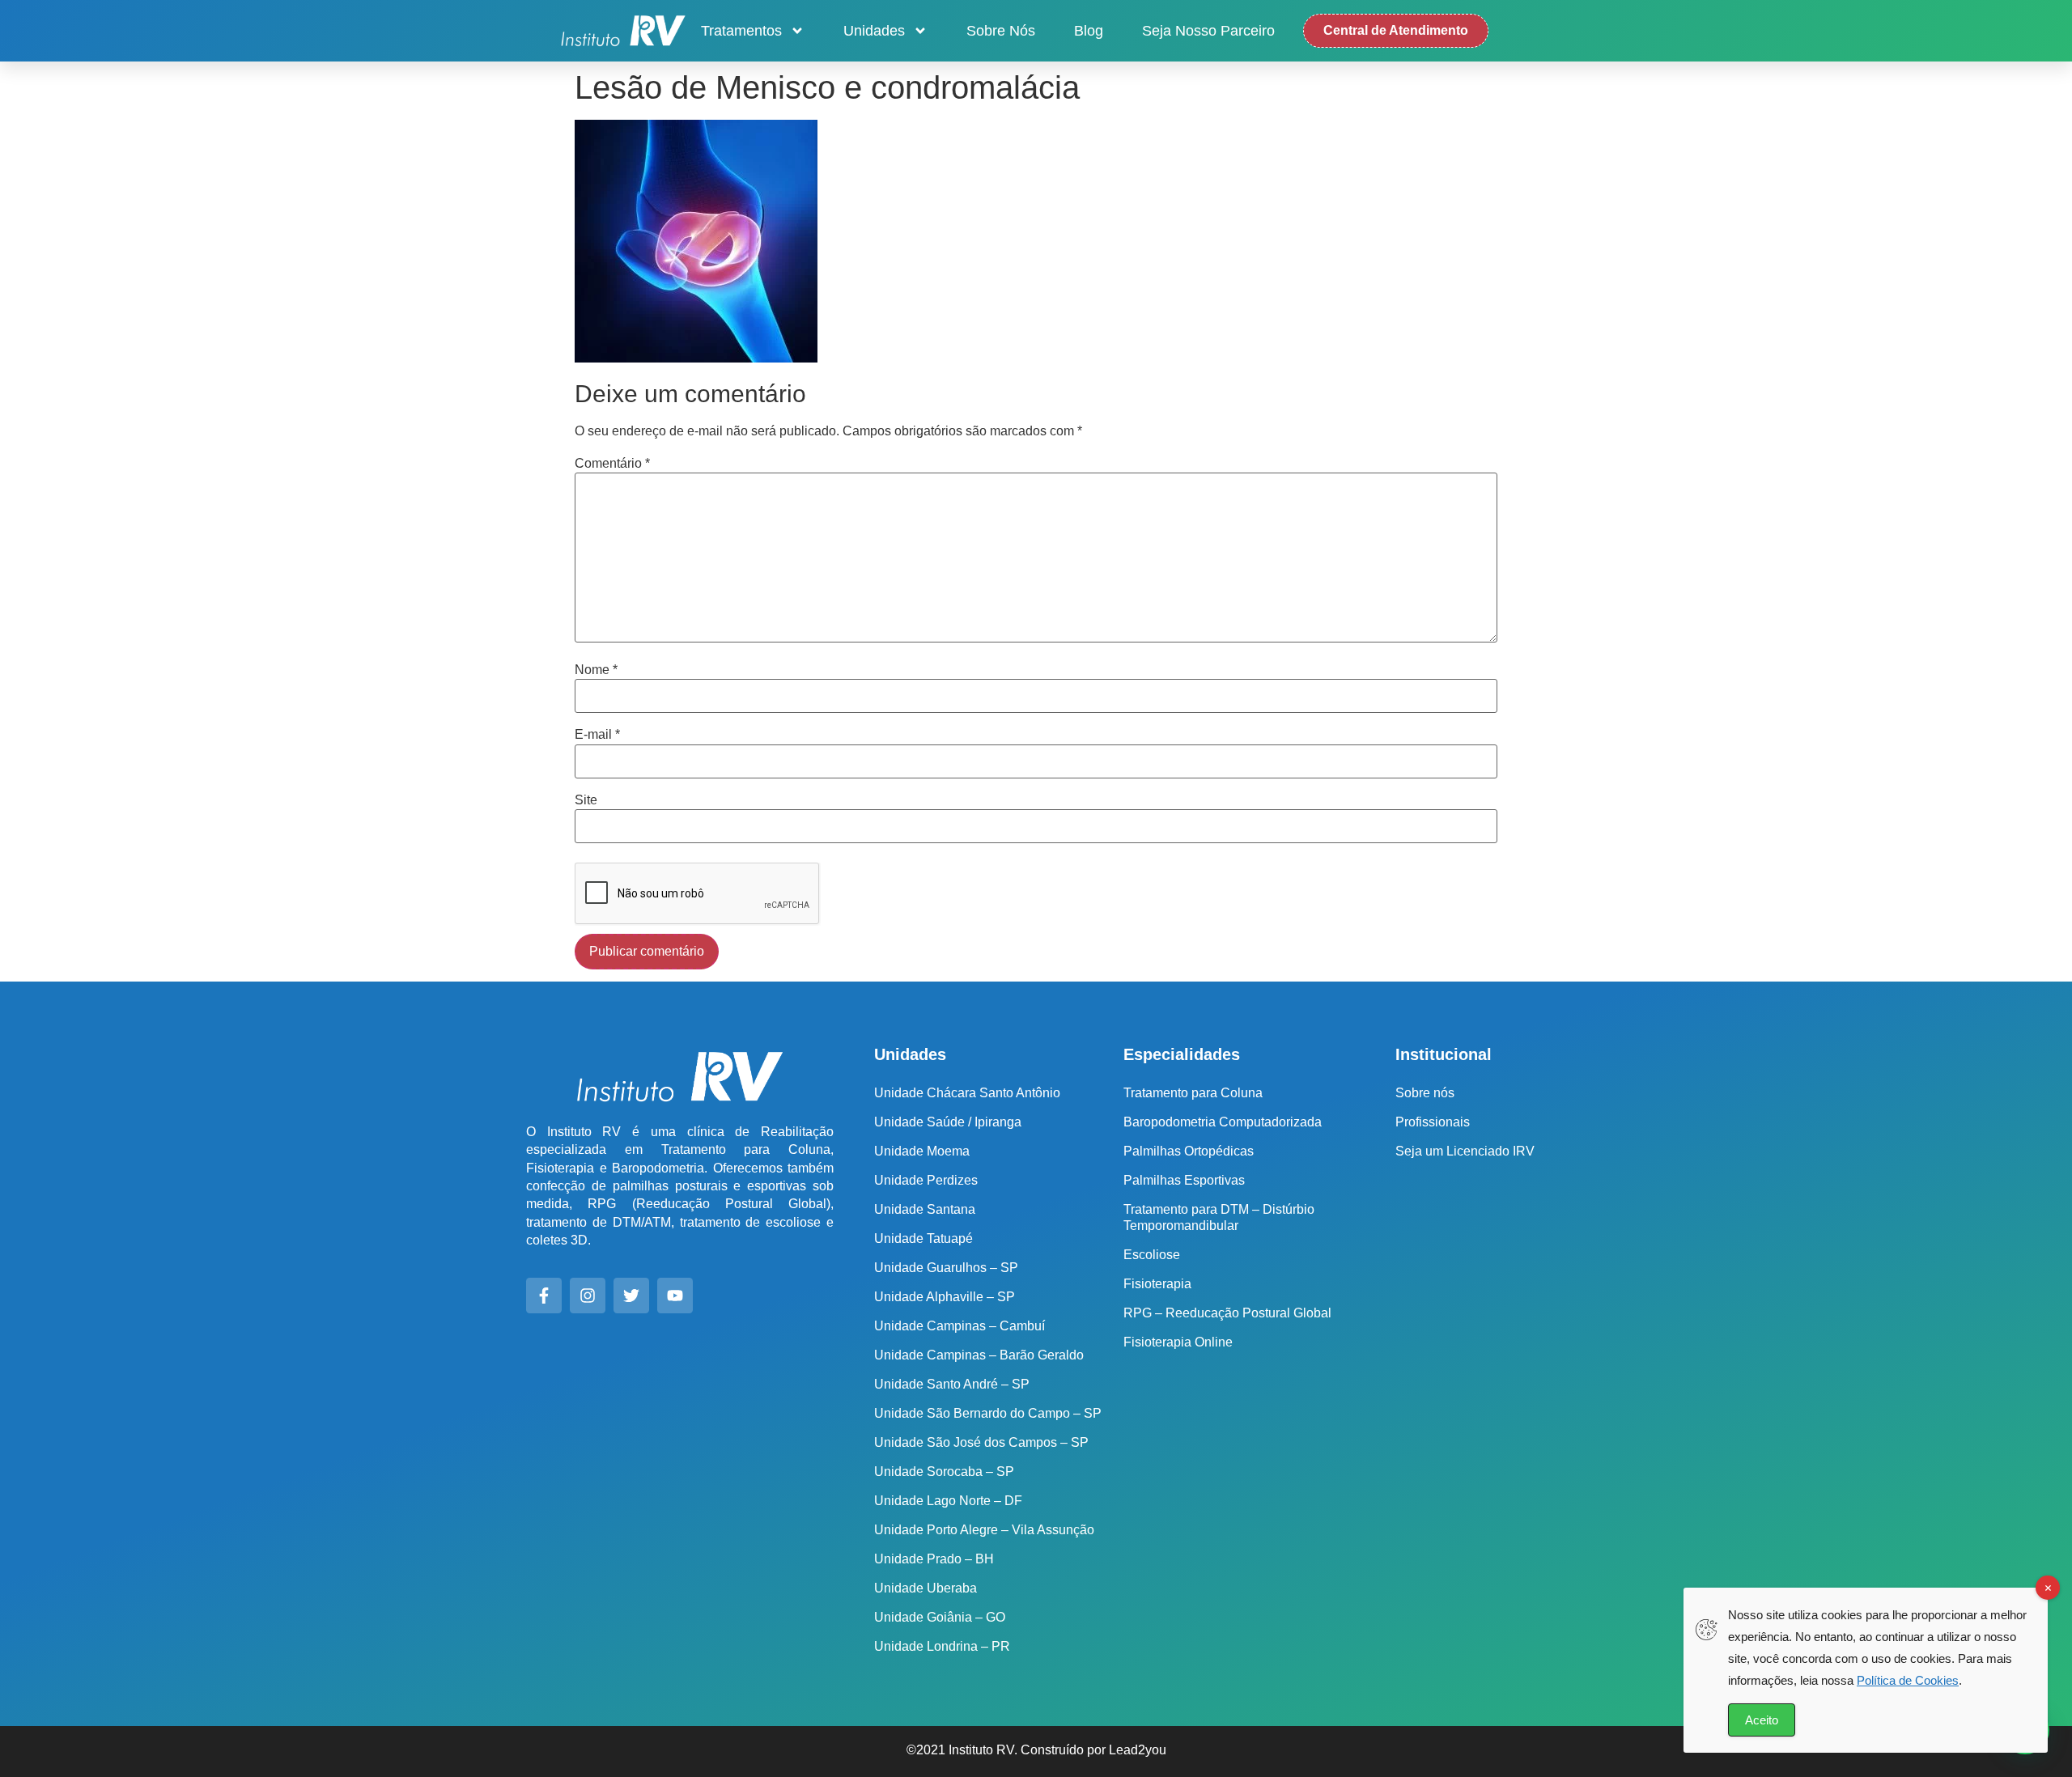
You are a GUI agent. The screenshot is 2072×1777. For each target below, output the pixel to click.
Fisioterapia (1157, 1284)
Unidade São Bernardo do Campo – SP (988, 1413)
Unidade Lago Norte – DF (948, 1501)
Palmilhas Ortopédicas (1189, 1151)
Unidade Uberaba (926, 1588)
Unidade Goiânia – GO (940, 1617)
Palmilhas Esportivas (1184, 1180)
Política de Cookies (1908, 1680)
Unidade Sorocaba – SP (944, 1472)
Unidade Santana (925, 1209)
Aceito (1762, 1720)
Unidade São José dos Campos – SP (981, 1442)
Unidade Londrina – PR (942, 1646)
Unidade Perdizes (926, 1180)
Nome (596, 670)
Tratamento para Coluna (1193, 1093)
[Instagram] (588, 1296)
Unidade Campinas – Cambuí (960, 1326)
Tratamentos (741, 31)
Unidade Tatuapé (923, 1238)
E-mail (597, 735)
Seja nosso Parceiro (1208, 31)
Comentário (612, 464)
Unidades (874, 31)
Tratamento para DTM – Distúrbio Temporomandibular (1219, 1217)
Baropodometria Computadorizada (1223, 1122)
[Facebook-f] (544, 1296)
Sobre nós (1001, 31)
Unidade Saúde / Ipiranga (948, 1122)
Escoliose (1152, 1255)
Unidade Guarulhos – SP (946, 1268)
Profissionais (1433, 1122)
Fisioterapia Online (1178, 1342)
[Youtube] (675, 1296)
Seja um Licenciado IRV (1465, 1151)
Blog (1089, 31)
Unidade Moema (922, 1151)
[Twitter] (631, 1296)
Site (586, 800)
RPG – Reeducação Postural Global (1227, 1313)
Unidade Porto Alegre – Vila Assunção (984, 1530)
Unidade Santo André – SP (952, 1384)
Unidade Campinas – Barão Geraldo (979, 1355)
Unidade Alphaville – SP (945, 1297)
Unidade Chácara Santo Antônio (967, 1093)
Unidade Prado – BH (934, 1559)
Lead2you (1138, 1750)
